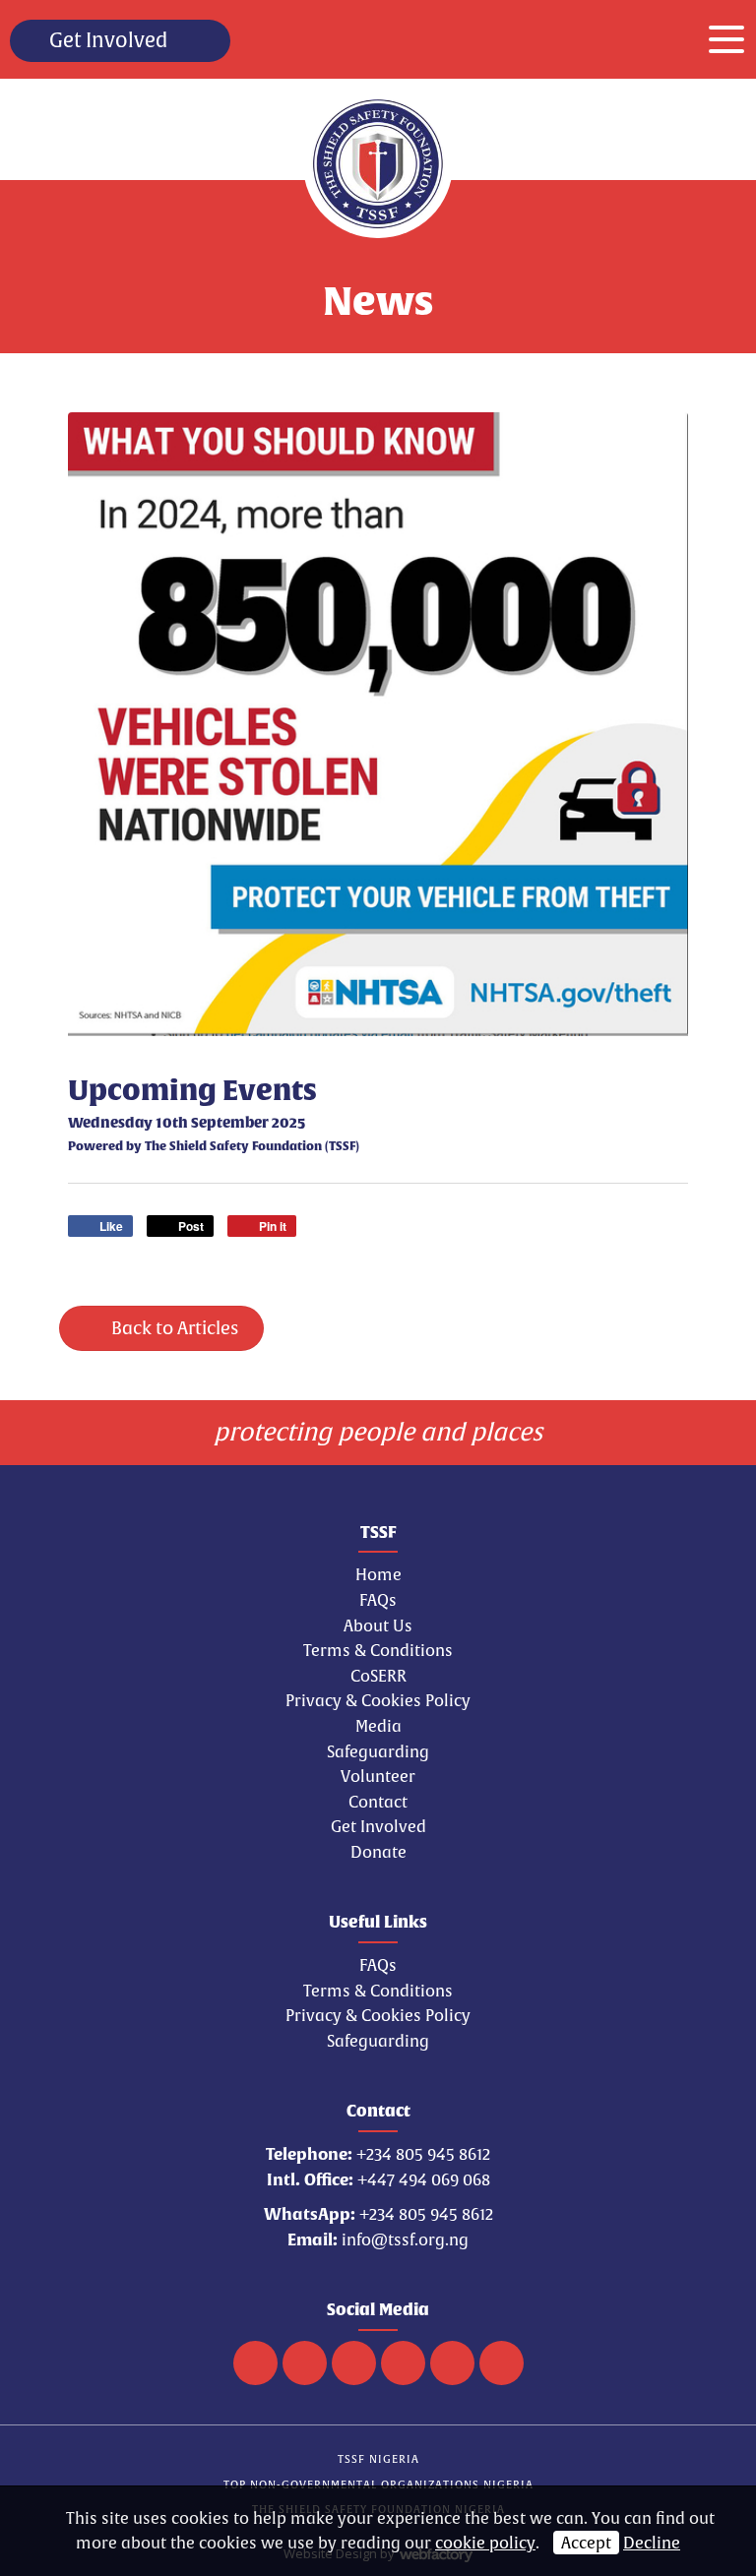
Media (378, 1726)
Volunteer (378, 1776)
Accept (586, 2543)
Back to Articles (173, 1328)
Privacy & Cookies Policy (378, 1700)
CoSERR (378, 1676)
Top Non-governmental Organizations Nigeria (378, 2484)
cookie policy (485, 2543)
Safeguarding (378, 1751)
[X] (354, 2363)
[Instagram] (452, 2363)
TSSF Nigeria (378, 2458)
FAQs (378, 1600)
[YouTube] (403, 2363)
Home (378, 1574)
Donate (378, 1852)
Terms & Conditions (378, 1650)
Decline (652, 2543)
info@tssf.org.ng (405, 2239)
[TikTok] (255, 2363)
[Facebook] (305, 2363)
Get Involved (108, 40)
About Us (378, 1625)
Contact (378, 1802)
